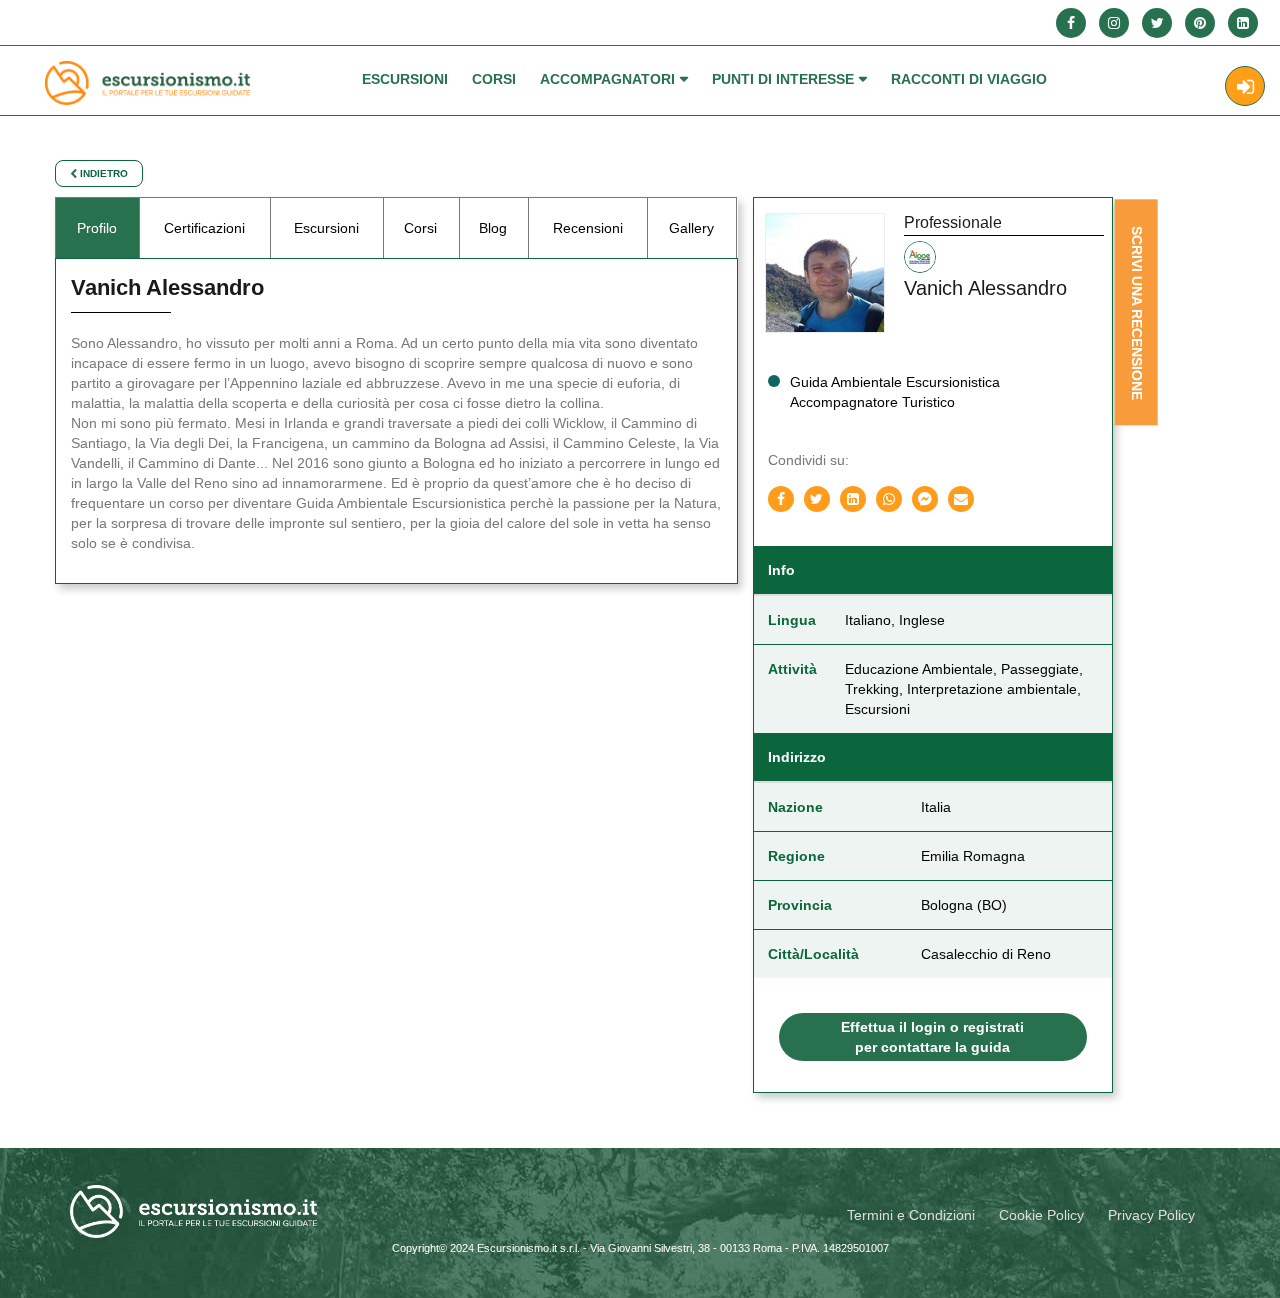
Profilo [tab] (97, 228)
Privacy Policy (1151, 1215)
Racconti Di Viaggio (969, 79)
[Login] (1245, 86)
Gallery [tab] (691, 228)
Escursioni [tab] (326, 228)
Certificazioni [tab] (204, 228)
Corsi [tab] (420, 228)
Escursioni (405, 79)
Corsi (494, 79)
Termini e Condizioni (911, 1215)
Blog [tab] (493, 228)
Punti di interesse (783, 79)
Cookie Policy (1041, 1215)
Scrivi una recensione (1136, 313)
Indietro (102, 173)
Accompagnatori (607, 79)
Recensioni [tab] (588, 228)
